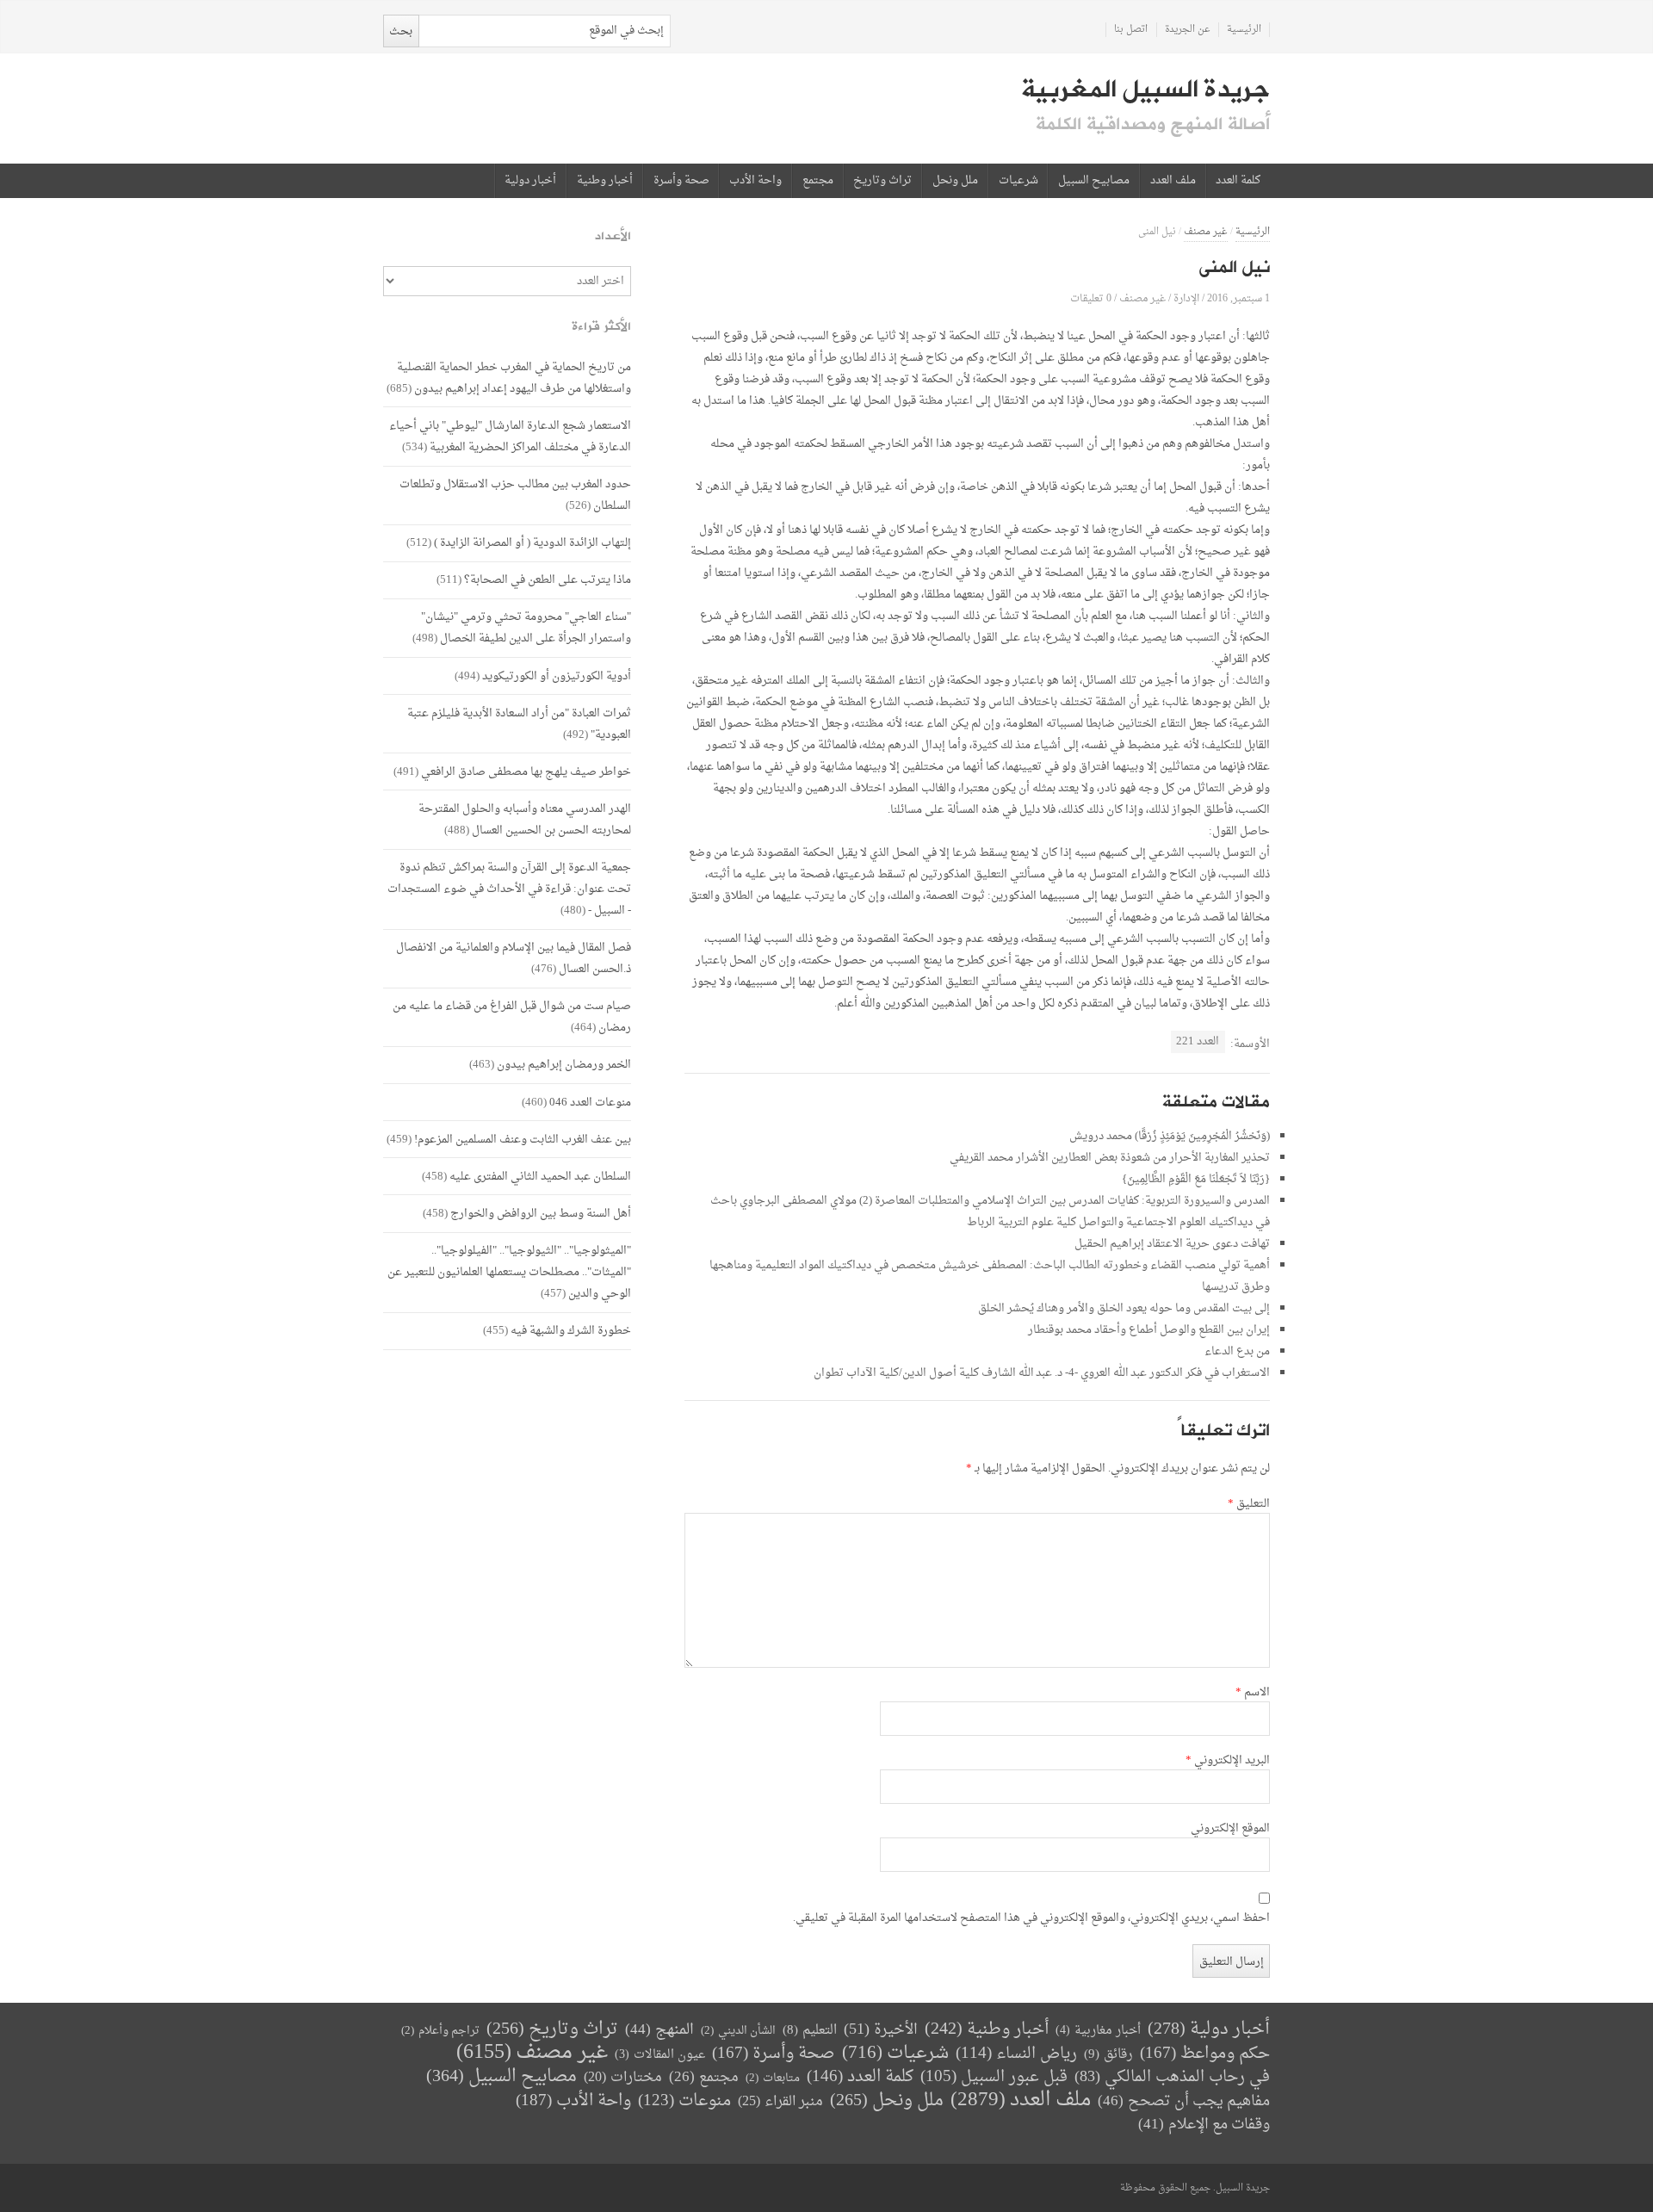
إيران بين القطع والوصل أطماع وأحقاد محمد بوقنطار (1149, 1330)
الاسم (1253, 1693)
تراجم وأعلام (440, 2031)
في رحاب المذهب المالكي (1172, 2077)
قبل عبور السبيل (994, 2077)
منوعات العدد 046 (590, 1103)
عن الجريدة (1188, 30)
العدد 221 (1198, 1041)
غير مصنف (1206, 232)
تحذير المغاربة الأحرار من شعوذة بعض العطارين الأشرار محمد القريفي (1110, 1158)
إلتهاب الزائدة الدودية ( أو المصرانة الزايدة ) (532, 543)
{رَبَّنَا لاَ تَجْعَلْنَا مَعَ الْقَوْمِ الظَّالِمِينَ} (1196, 1179)
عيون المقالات (660, 2055)
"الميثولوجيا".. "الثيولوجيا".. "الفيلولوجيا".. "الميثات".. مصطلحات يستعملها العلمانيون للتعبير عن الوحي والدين (509, 1272)
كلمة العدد (1238, 181)
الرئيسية (1244, 30)
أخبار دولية (530, 181)
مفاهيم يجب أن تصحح (1184, 2101)
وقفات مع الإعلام (1204, 2125)
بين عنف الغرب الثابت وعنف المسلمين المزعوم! (523, 1140)
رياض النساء (1016, 2054)
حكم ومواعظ (1205, 2054)
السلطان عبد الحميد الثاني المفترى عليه (540, 1177)
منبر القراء (780, 2102)
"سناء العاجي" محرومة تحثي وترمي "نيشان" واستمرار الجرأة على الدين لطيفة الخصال (526, 628)
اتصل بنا (1131, 30)
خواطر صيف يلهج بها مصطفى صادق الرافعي (526, 772)
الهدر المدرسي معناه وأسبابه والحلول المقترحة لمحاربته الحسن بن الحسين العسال (525, 820)
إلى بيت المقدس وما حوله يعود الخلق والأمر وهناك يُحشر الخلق (1124, 1308)
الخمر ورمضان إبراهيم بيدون (564, 1065)
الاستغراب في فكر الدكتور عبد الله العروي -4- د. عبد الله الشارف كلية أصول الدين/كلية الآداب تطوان (1042, 1373)
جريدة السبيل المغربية (1145, 90)
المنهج (659, 2030)
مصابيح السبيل (1094, 181)
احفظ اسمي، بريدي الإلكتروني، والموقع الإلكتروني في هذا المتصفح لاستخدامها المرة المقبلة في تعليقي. (1031, 1918)
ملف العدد (1173, 181)
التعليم (810, 2031)
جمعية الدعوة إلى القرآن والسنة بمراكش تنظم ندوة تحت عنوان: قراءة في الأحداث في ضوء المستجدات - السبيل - (509, 889)
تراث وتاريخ (882, 181)
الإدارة (1186, 298)
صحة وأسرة (681, 181)
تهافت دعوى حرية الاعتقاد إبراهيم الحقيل (1172, 1244)
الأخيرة (881, 2030)
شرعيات (1018, 181)
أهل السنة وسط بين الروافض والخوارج (541, 1214)
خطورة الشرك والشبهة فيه (571, 1331)
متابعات (773, 2078)
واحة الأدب (755, 181)
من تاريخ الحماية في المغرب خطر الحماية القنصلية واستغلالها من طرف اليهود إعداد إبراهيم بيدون (514, 378)
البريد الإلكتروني (1228, 1761)
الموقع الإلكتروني (1230, 1829)
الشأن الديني (738, 2031)
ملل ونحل (955, 181)
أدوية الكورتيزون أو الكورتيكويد (557, 676)
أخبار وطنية (605, 181)
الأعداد (613, 236)
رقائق (1108, 2055)
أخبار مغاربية (1098, 2031)
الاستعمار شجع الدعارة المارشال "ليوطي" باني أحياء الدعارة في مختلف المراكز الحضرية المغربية (510, 437)
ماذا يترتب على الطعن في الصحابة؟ (548, 580)
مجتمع (818, 181)
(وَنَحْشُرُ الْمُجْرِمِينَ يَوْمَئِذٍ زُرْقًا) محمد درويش (1170, 1136)
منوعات (684, 2101)
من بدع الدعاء (1237, 1351)
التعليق (1249, 1504)
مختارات (623, 2078)
